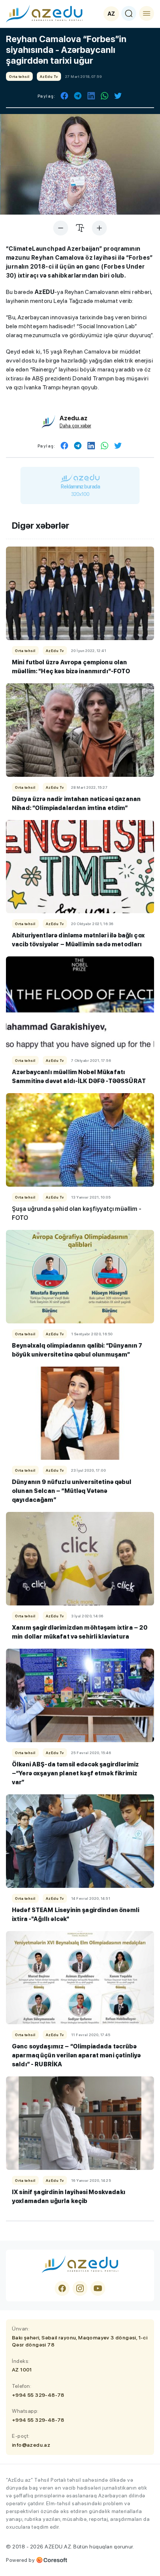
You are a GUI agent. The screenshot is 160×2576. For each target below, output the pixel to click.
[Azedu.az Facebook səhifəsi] (62, 2288)
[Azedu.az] (44, 13)
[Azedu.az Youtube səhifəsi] (98, 2288)
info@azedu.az (31, 2445)
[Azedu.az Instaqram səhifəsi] (80, 2288)
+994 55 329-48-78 (38, 2395)
